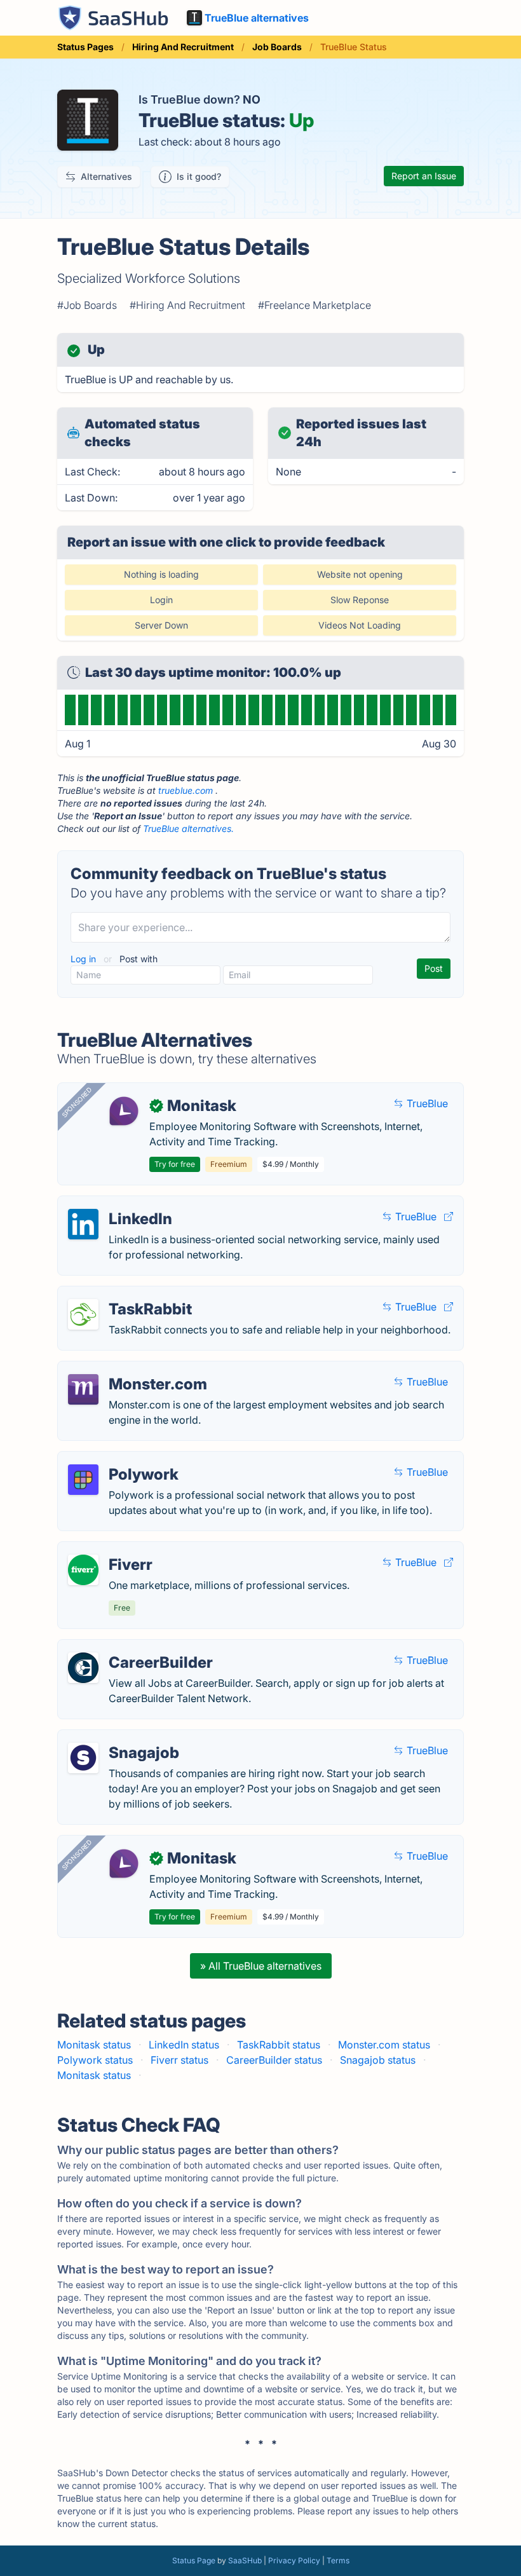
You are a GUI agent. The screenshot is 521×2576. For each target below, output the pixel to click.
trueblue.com (186, 790)
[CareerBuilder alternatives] (83, 1668)
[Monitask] (124, 1111)
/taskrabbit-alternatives (123, 1294)
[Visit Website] (449, 1216)
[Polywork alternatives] (83, 1480)
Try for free (175, 1164)
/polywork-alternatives (122, 1459)
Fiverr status (179, 2060)
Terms (338, 2560)
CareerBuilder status (274, 2060)
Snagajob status (378, 2060)
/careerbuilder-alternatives (131, 1647)
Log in (85, 959)
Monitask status (94, 2045)
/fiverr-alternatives (112, 1550)
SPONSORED (77, 1102)
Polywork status (95, 2060)
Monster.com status (384, 2045)
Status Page (194, 2560)
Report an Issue (424, 176)
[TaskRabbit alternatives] (83, 1314)
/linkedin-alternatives (118, 1204)
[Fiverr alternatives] (83, 1570)
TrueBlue (426, 1103)
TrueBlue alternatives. (188, 828)
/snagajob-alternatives (121, 1738)
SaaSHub (245, 2560)
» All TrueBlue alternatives (261, 1966)
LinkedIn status (184, 2045)
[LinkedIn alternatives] (83, 1224)
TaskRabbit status (279, 2045)
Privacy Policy (294, 2560)
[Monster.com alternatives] (83, 1389)
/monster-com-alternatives (131, 1369)
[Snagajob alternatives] (83, 1758)
